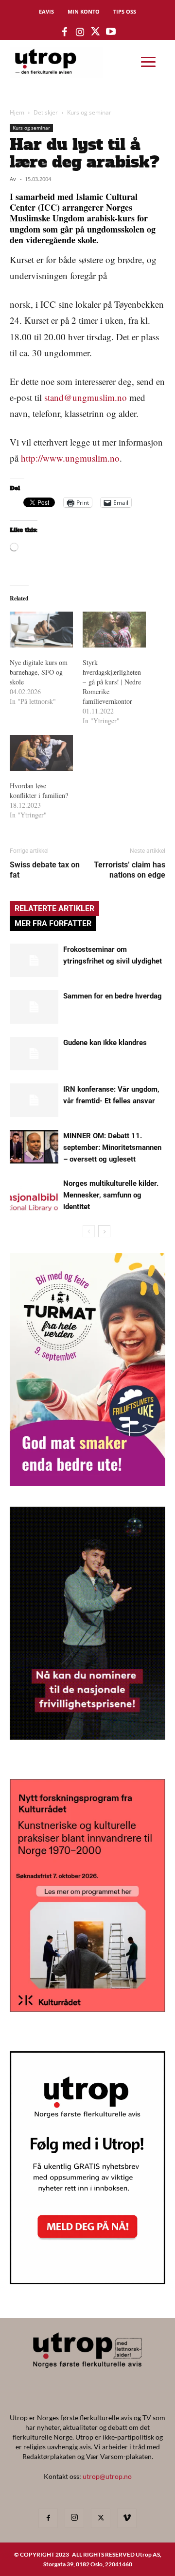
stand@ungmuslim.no (86, 397)
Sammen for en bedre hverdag (113, 996)
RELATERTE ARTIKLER (54, 908)
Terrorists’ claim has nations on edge (130, 870)
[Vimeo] (127, 2518)
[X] (101, 2518)
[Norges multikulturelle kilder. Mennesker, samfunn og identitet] (34, 1194)
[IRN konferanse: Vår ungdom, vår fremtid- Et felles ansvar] (34, 1100)
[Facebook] (48, 2518)
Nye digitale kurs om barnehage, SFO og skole (39, 672)
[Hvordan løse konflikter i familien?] (41, 753)
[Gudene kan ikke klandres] (34, 1054)
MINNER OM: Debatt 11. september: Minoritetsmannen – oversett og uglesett (112, 1147)
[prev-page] (89, 1231)
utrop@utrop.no (107, 2476)
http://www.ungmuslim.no (70, 458)
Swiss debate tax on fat (45, 870)
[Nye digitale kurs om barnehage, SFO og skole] (41, 630)
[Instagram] (74, 2518)
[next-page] (104, 1231)
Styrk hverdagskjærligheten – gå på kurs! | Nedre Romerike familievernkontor (112, 682)
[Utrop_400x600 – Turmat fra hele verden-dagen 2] (87, 1483)
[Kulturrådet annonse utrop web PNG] (87, 2009)
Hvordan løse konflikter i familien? (39, 790)
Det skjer (46, 112)
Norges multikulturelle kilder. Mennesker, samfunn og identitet (111, 1195)
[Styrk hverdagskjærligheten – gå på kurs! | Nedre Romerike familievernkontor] (114, 630)
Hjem (17, 112)
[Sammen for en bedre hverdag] (34, 1007)
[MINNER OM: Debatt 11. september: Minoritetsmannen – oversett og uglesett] (34, 1147)
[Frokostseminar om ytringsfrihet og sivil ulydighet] (34, 960)
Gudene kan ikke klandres (105, 1043)
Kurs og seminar (89, 112)
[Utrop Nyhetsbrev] (87, 2281)
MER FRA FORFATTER (53, 923)
